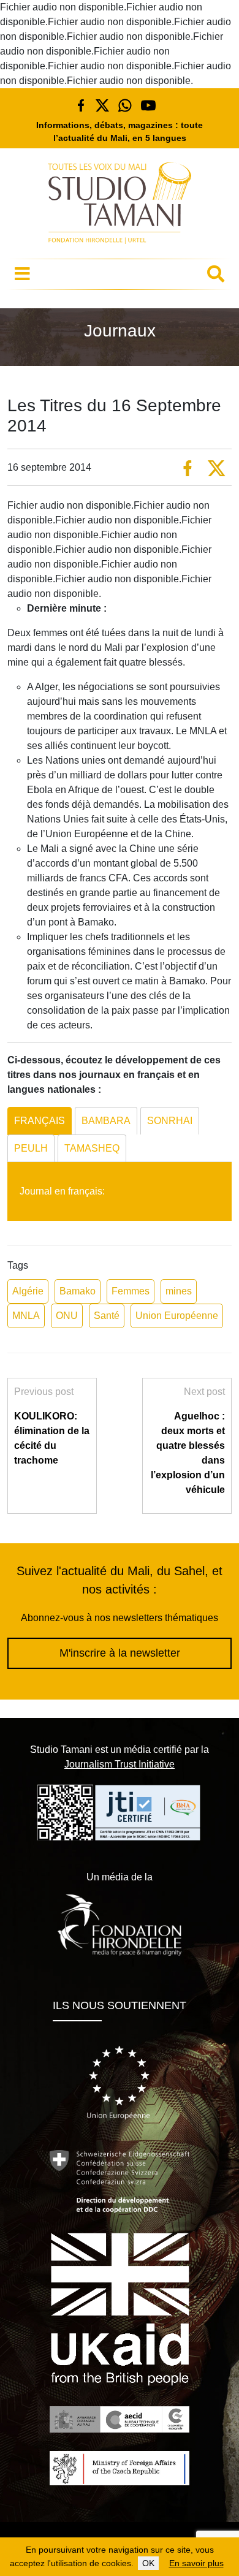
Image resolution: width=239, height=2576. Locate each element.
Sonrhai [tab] (170, 1121)
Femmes (131, 1291)
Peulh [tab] (31, 1148)
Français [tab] (40, 1121)
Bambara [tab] (106, 1121)
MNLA (26, 1316)
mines (179, 1291)
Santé (107, 1316)
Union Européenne (177, 1316)
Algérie (28, 1291)
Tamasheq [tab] (92, 1148)
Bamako (78, 1291)
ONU (67, 1316)
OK (148, 2563)
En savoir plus (196, 2563)
